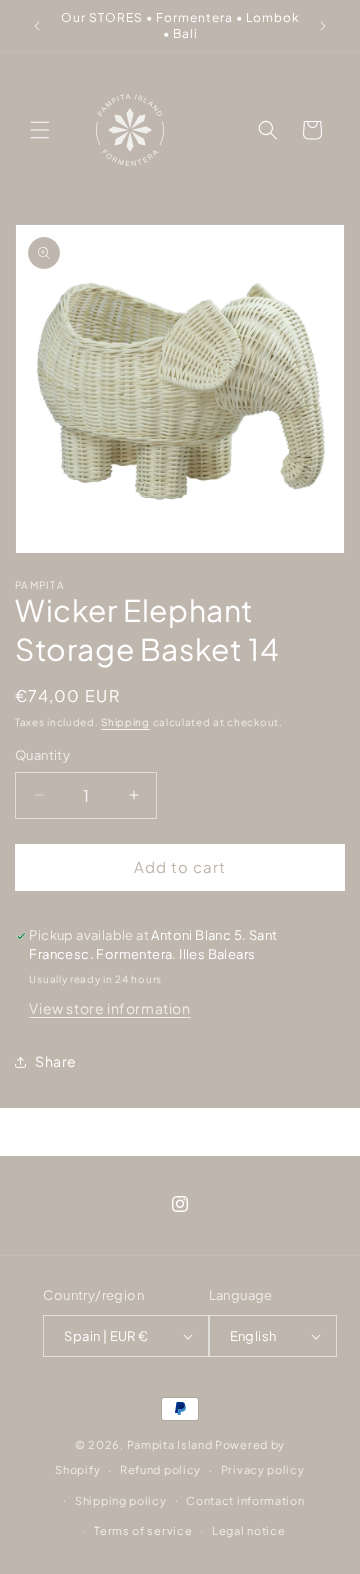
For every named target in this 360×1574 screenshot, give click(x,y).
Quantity (42, 755)
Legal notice (248, 1530)
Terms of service (143, 1530)
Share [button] (56, 1061)
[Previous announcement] (37, 26)
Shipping (125, 722)
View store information (109, 1008)
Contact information (245, 1500)
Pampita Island (170, 1444)
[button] (40, 130)
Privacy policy (263, 1469)
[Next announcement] (323, 26)
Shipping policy (121, 1500)
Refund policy (160, 1469)
